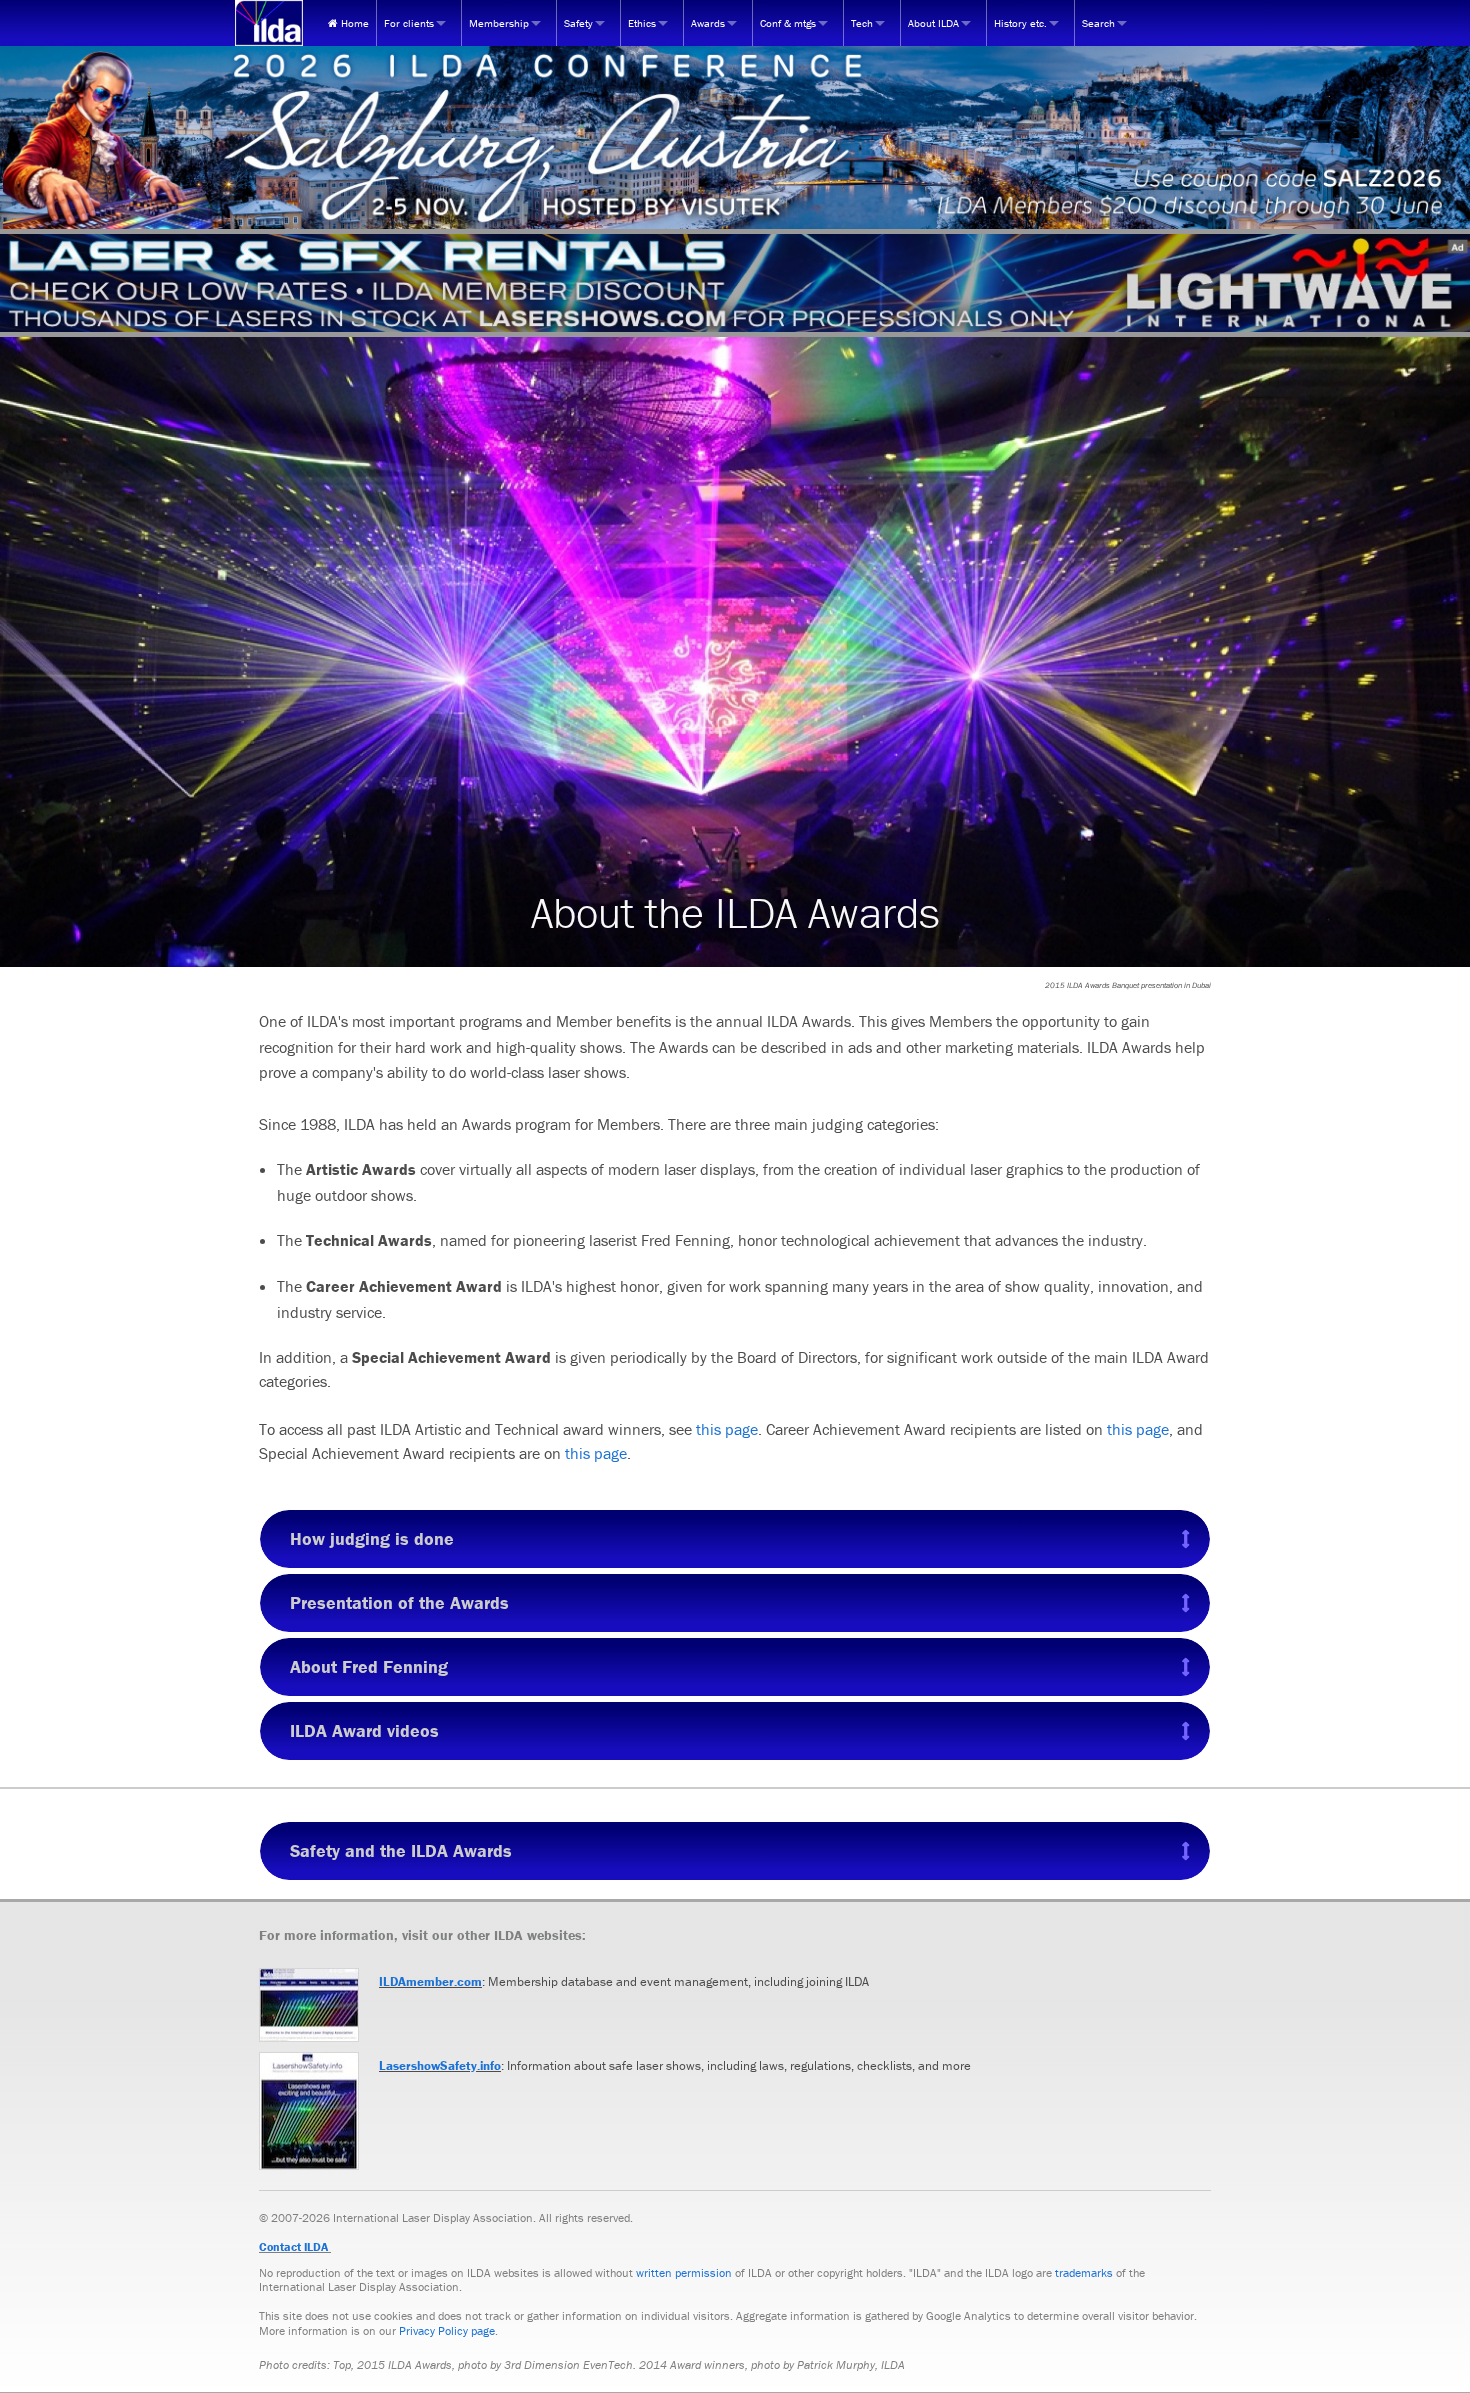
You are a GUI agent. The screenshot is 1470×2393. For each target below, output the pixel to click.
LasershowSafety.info (440, 2065)
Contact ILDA (293, 2246)
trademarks (1084, 2272)
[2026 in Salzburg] (735, 137)
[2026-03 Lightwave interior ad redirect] (735, 283)
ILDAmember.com (430, 1981)
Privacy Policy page (447, 2330)
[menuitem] (348, 23)
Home (353, 23)
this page (727, 1429)
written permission (684, 2272)
